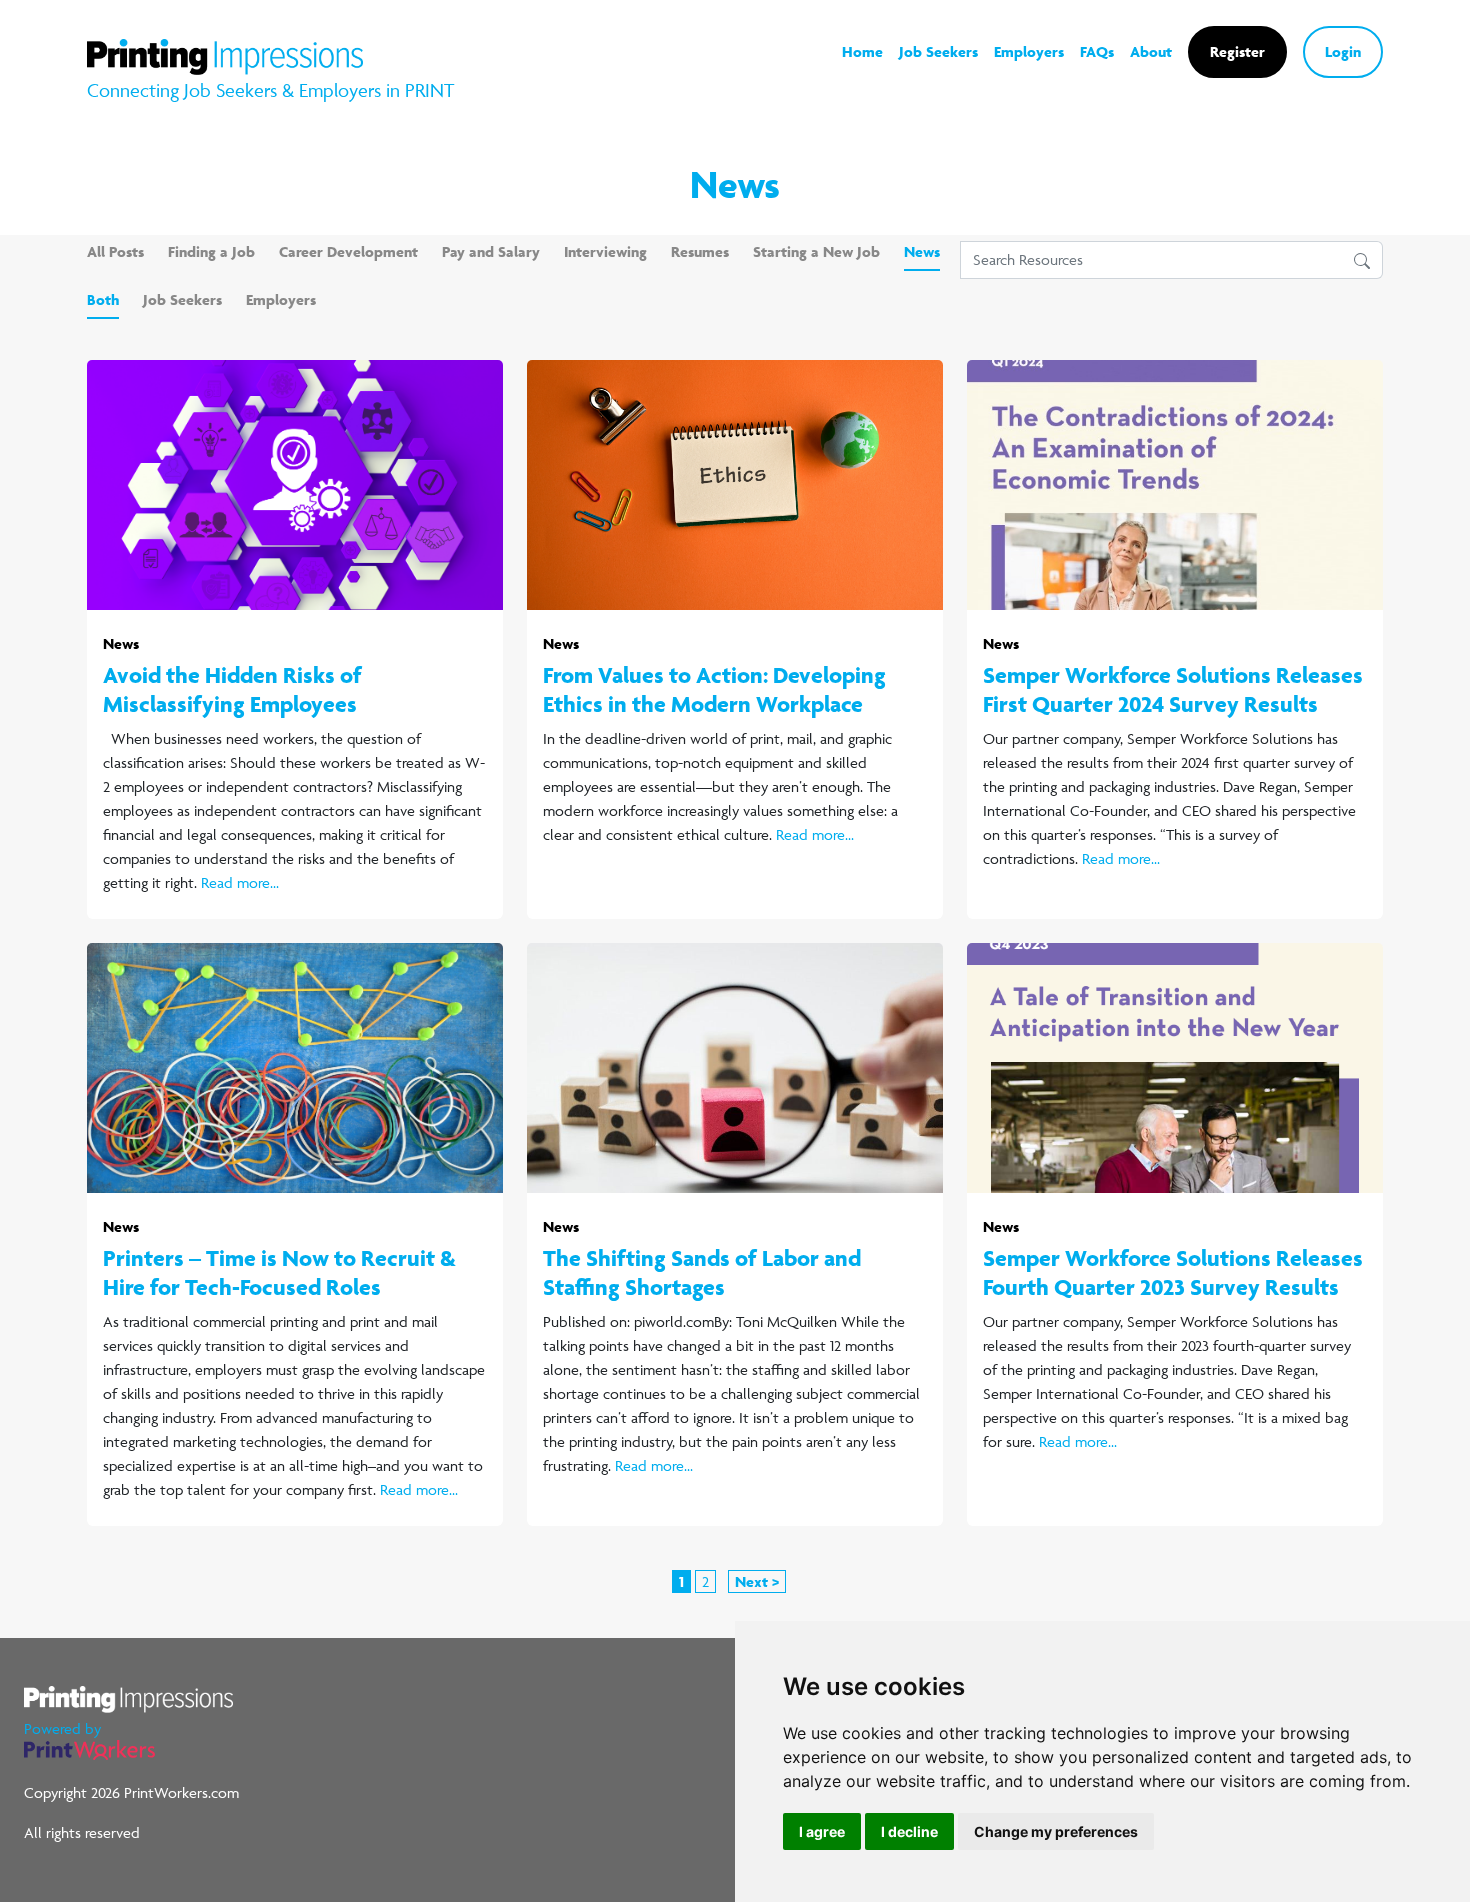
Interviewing (605, 251)
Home (862, 51)
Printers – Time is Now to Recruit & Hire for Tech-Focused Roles (279, 1272)
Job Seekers (938, 51)
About (1151, 51)
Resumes (700, 251)
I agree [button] (822, 1831)
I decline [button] (909, 1831)
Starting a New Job (816, 251)
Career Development (348, 251)
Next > (757, 1581)
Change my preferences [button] (1056, 1831)
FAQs (1097, 51)
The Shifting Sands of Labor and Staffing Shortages (702, 1272)
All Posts (115, 251)
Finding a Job (211, 251)
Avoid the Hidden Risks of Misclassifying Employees (232, 689)
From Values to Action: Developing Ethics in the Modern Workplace (714, 689)
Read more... (240, 882)
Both (103, 299)
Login (1343, 51)
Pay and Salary (491, 251)
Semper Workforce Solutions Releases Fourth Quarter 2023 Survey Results (1173, 1272)
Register (1237, 51)
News (922, 251)
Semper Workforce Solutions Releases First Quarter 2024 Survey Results (1173, 689)
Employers (1029, 51)
